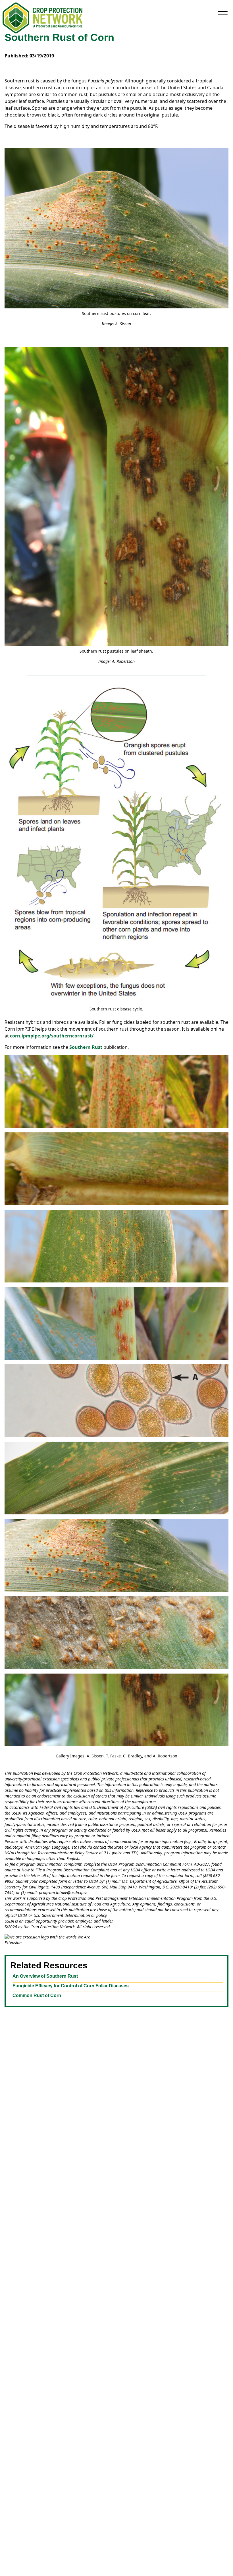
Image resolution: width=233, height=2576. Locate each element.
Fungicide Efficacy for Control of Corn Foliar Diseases (71, 1986)
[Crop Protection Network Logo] (43, 18)
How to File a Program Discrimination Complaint (65, 1870)
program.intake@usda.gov (63, 1893)
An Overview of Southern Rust (45, 1976)
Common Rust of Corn (37, 1995)
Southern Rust (86, 1047)
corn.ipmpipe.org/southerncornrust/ (52, 1036)
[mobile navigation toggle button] (223, 11)
